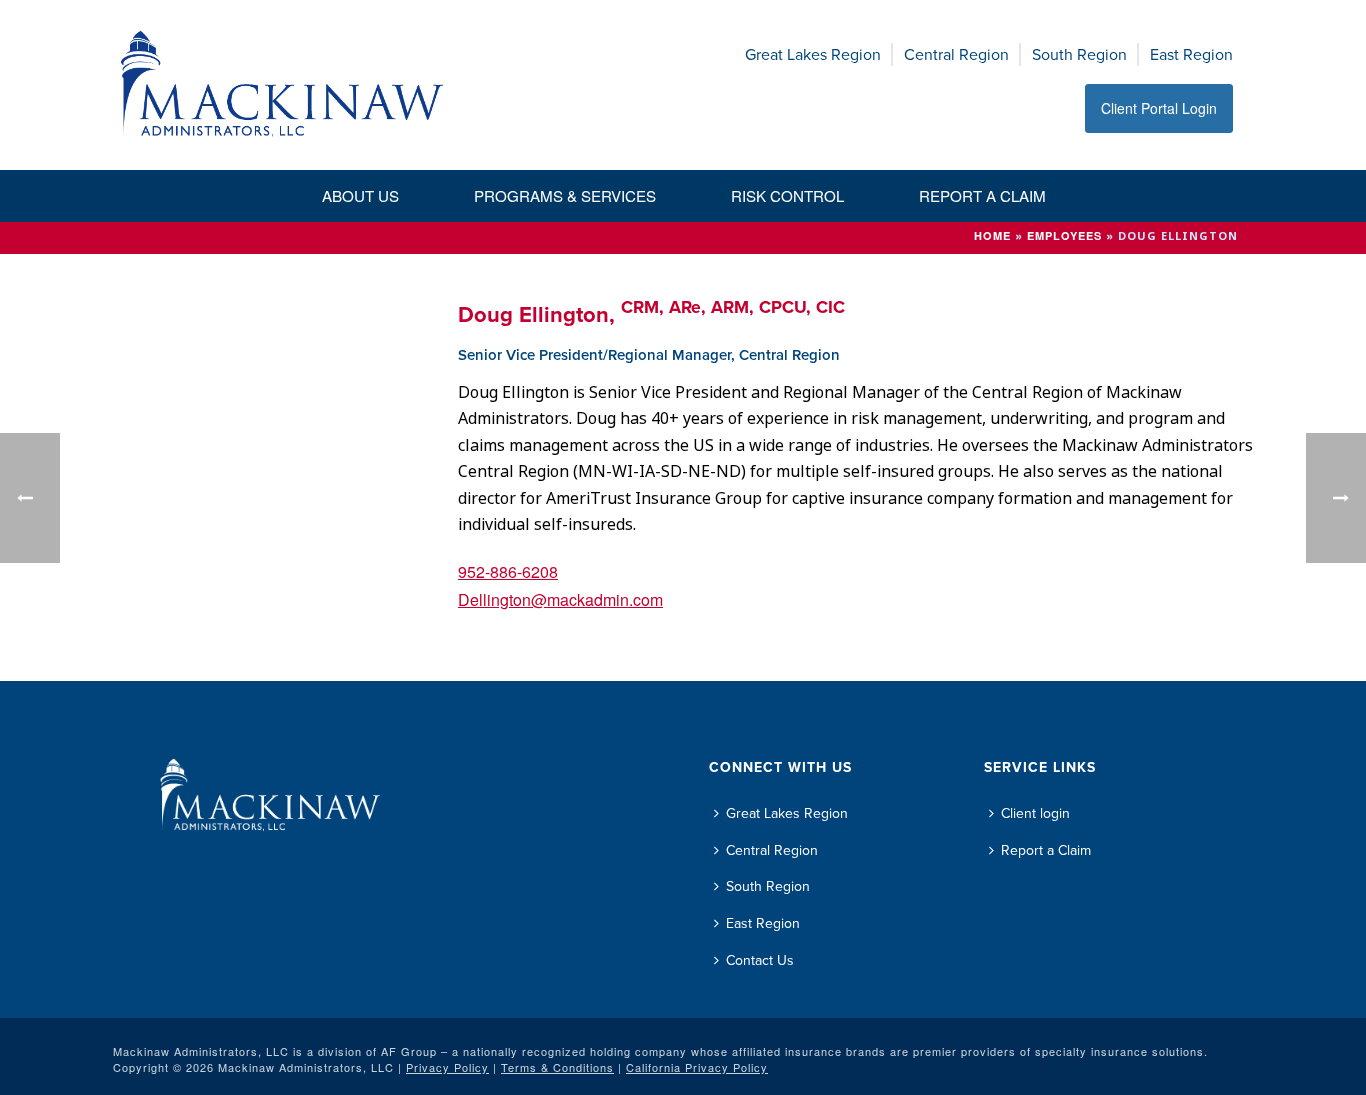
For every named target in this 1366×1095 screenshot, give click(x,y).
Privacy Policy (447, 1067)
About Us (360, 195)
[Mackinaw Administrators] (282, 85)
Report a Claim (982, 195)
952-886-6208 (508, 571)
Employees (1064, 235)
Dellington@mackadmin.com (560, 599)
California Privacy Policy (697, 1067)
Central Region (956, 54)
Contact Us (760, 960)
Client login (1035, 813)
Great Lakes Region (813, 54)
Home (992, 235)
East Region (1191, 54)
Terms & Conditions (557, 1067)
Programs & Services (565, 195)
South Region (1079, 54)
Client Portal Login (1159, 108)
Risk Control (787, 195)
